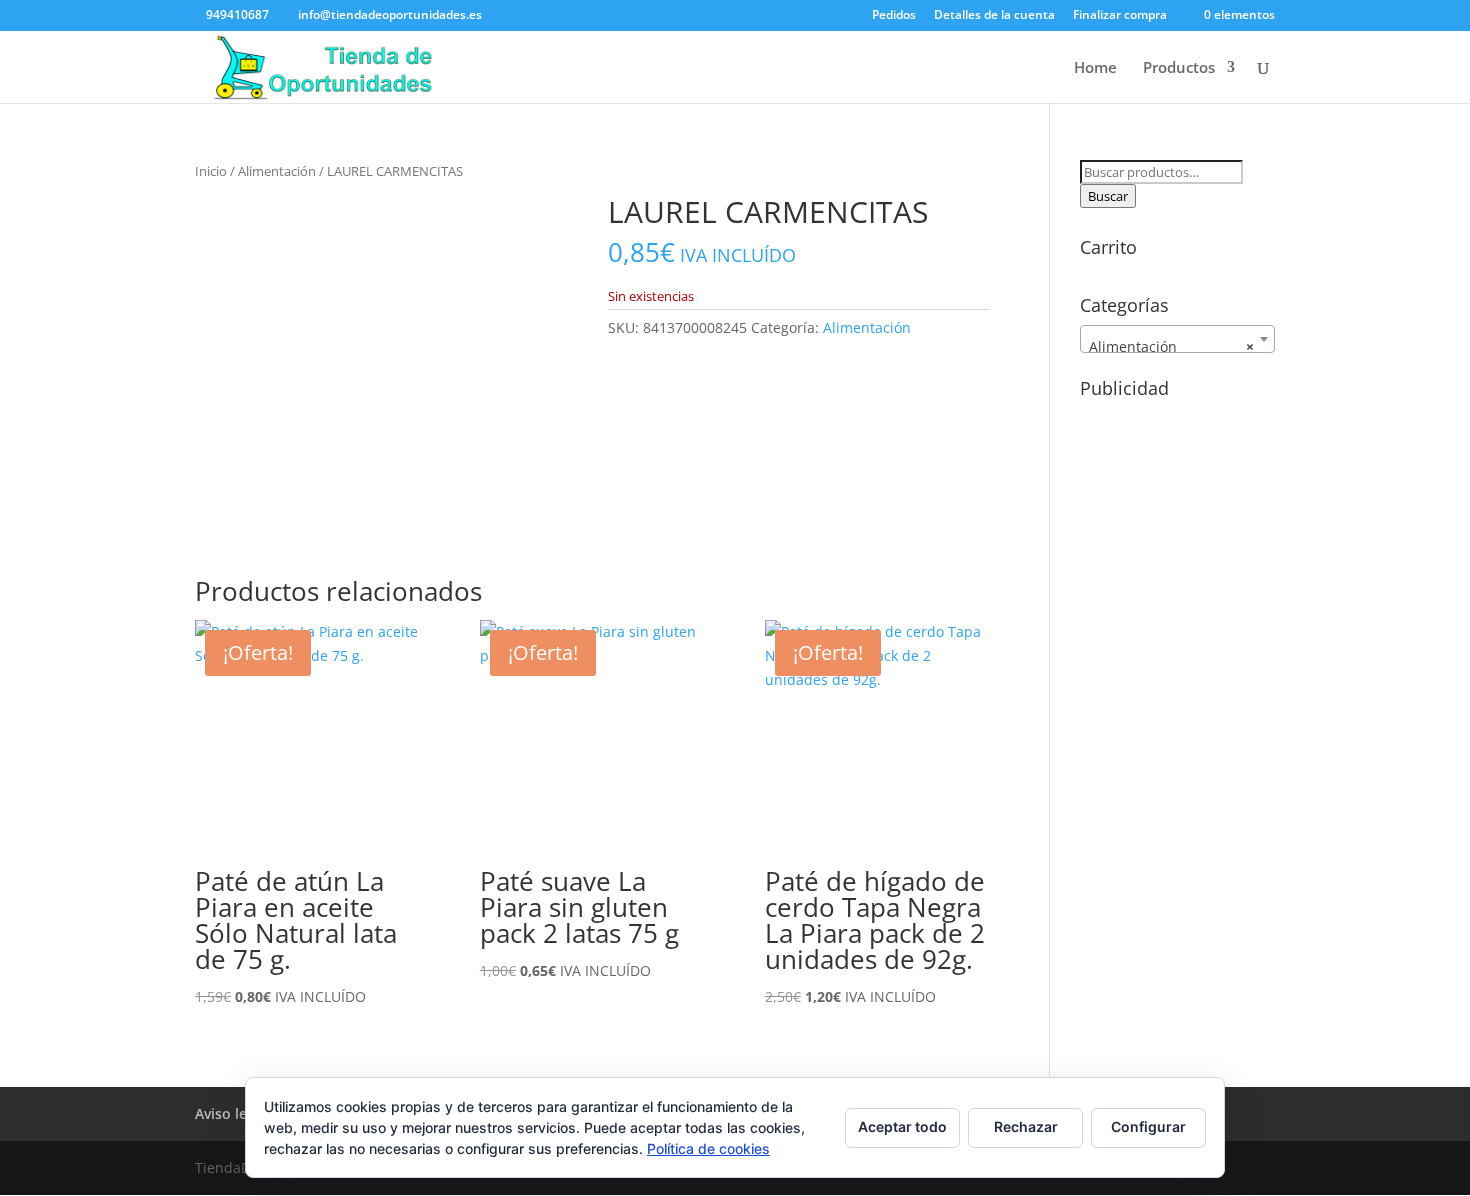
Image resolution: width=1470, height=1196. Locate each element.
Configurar (1148, 1126)
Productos (1179, 68)
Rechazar (1026, 1126)
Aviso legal (231, 1113)
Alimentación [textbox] (1171, 346)
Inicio (211, 171)
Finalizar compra (1120, 16)
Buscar (1108, 196)
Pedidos (894, 16)
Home (1095, 68)
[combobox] (1177, 339)
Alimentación (277, 171)
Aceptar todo (902, 1126)
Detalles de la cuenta (994, 16)
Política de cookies (708, 1148)
